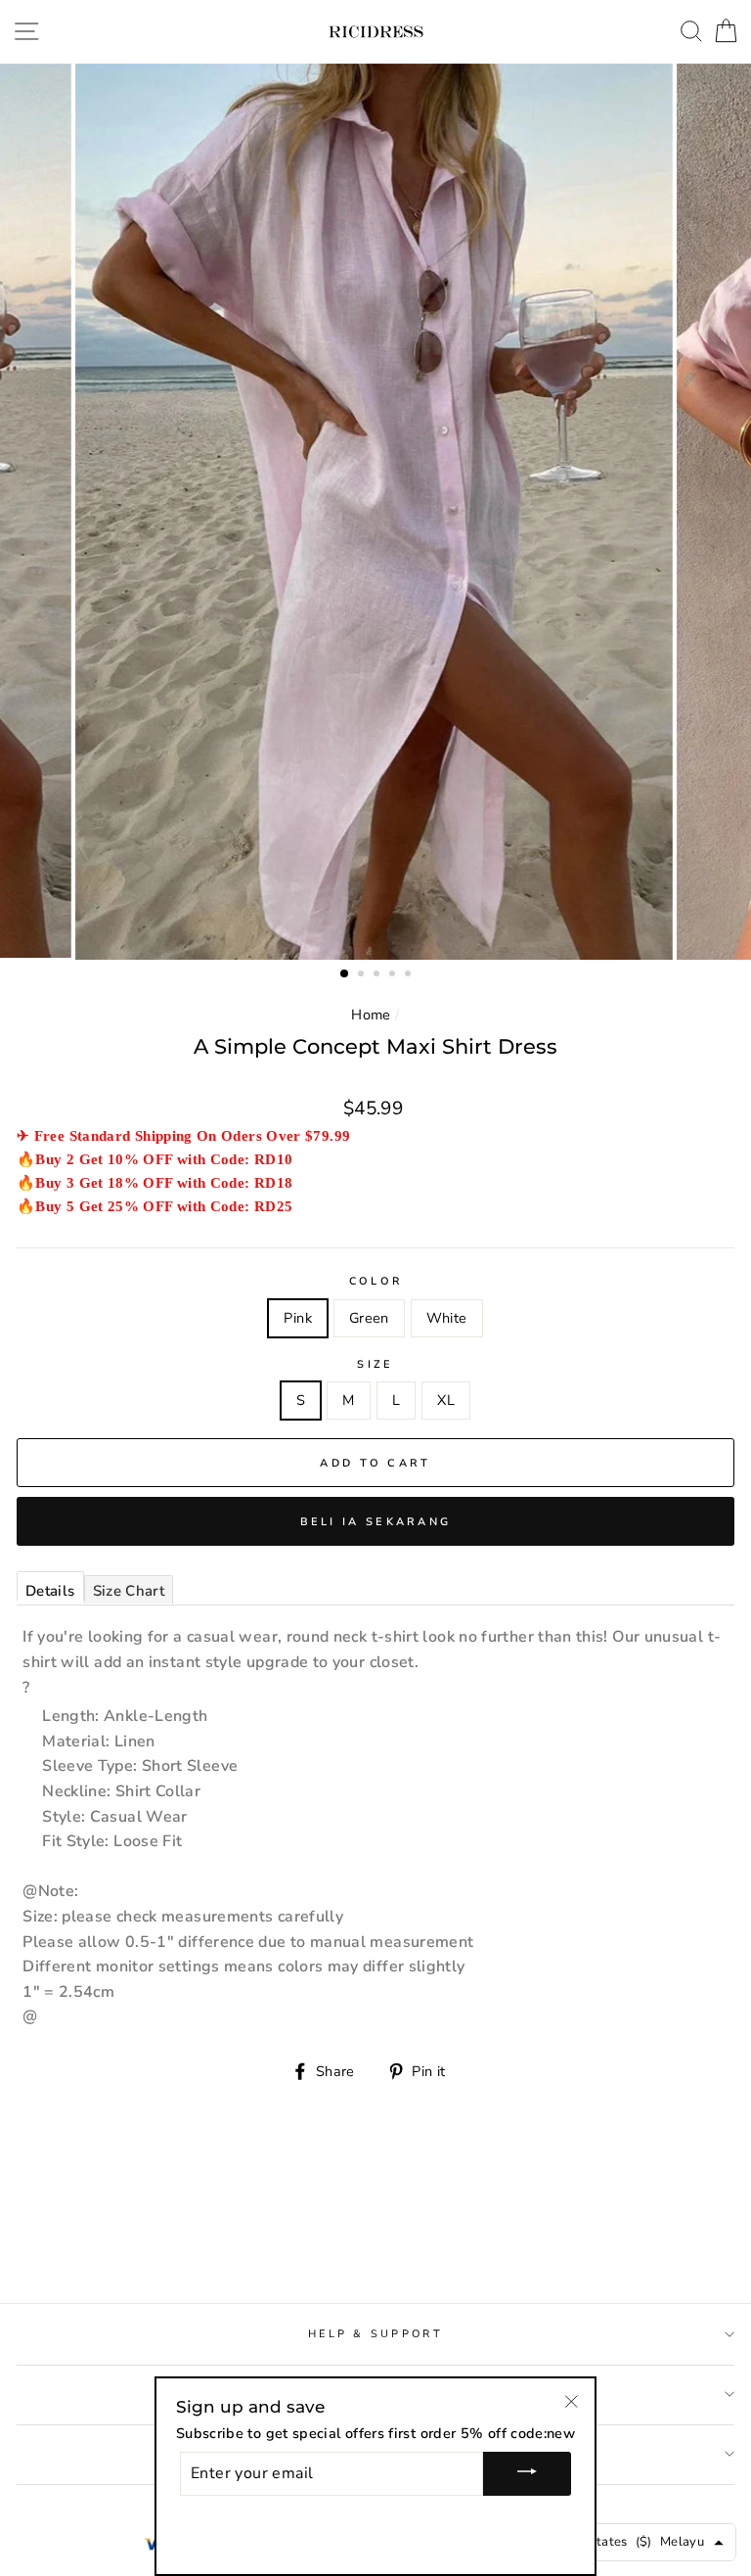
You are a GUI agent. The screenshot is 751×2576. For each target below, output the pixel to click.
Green (369, 1318)
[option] (376, 512)
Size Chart (129, 1591)
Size (375, 1364)
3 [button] (378, 975)
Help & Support (375, 2334)
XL (446, 1400)
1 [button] (345, 974)
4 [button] (394, 975)
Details (50, 1591)
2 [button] (363, 975)
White (447, 1318)
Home (371, 1015)
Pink (297, 1318)
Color (375, 1281)
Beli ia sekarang (376, 1522)
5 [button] (410, 975)
